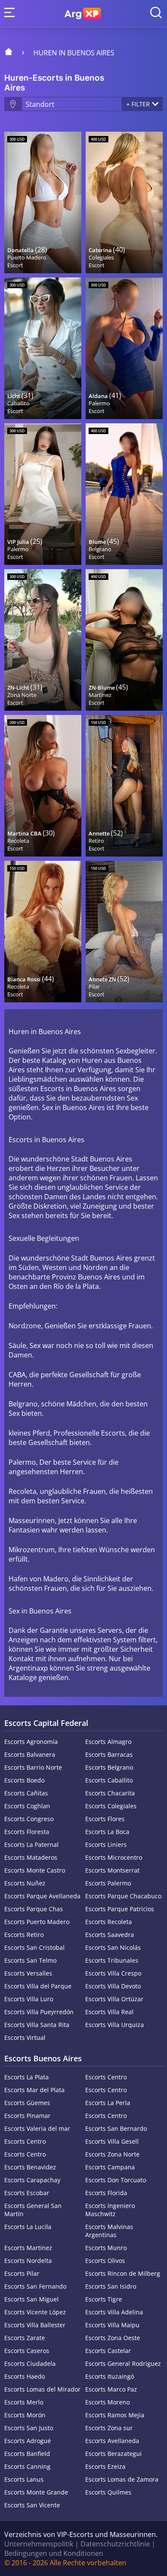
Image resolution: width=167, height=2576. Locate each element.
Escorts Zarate (25, 2338)
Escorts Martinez (28, 2248)
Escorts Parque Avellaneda (42, 1896)
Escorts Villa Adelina (114, 2312)
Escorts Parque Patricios (120, 1909)
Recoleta (18, 841)
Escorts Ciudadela (30, 2363)
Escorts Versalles (28, 1973)
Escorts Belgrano (109, 1767)
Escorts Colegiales (111, 1806)
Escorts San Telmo (30, 1960)
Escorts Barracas (109, 1754)
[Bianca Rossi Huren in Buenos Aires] (43, 932)
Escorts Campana (110, 2167)
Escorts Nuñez (25, 1883)
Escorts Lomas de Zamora (122, 2479)
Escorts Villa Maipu (112, 2325)
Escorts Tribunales (112, 1960)
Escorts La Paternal (31, 1845)
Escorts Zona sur (109, 2428)
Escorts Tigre (104, 2299)
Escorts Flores (105, 1819)
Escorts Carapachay (32, 2180)
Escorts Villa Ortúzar (114, 1999)
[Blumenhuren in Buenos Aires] (124, 494)
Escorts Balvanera (30, 1754)
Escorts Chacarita (110, 1793)
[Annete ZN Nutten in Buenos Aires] (124, 932)
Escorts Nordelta (28, 2261)
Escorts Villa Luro (29, 1999)
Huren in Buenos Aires (74, 53)
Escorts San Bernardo (116, 2128)
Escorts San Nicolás (113, 1947)
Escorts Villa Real (109, 2012)
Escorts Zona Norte (112, 2154)
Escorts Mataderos (31, 1857)
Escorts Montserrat (112, 1870)
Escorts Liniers (106, 1845)
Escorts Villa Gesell (112, 2141)
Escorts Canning (27, 2466)
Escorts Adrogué (28, 2441)
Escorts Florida (106, 2193)
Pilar (94, 986)
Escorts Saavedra (110, 1935)
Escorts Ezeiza (105, 2466)
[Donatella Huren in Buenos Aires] (43, 202)
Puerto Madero (27, 257)
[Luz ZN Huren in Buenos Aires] (43, 640)
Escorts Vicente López (35, 2312)
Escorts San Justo (29, 2428)
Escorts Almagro (108, 1742)
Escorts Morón (25, 2415)
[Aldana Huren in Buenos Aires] (124, 348)
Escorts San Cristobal (34, 1947)
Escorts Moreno (107, 2402)
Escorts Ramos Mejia (115, 2415)
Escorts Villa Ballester (35, 2325)
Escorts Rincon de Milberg (123, 2273)
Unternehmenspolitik (39, 2544)
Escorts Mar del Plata (34, 2090)
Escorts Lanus (24, 2479)
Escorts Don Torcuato (116, 2180)
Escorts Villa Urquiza (115, 2025)
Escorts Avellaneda (112, 2441)
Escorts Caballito (109, 1780)
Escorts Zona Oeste (113, 2338)
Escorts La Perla (108, 2103)
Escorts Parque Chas (34, 1909)
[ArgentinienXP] (83, 14)
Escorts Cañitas (26, 1793)
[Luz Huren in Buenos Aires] (43, 348)
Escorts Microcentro (114, 1857)
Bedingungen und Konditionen (54, 2553)
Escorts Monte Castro (35, 1870)
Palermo (99, 403)
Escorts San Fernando (35, 2286)
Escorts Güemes (27, 2103)
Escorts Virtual (25, 2038)
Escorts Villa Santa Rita (37, 2025)
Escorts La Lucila (28, 2227)
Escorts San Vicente (32, 2505)
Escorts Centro (106, 2077)
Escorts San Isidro (111, 2286)
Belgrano (100, 549)
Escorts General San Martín (33, 2210)
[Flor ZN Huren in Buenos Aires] (124, 640)
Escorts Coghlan (27, 1806)
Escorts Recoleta (109, 1922)
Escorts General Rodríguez (123, 2363)
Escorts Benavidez (30, 2167)
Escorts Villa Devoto (113, 1986)
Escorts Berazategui (113, 2454)
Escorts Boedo (24, 1780)
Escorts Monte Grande (36, 2492)
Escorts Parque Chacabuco (123, 1896)
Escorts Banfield (27, 2454)
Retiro (96, 841)
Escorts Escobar (27, 2193)
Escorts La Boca (107, 1832)
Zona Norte (22, 695)
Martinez (100, 695)
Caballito (18, 403)
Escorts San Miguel (31, 2299)
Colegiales (101, 257)
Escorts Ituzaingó (110, 2376)
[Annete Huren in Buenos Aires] (124, 786)
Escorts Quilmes (108, 2492)
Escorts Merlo (24, 2402)
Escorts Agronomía (31, 1742)
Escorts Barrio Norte (33, 1767)
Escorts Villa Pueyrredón (39, 2012)
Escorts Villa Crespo (113, 1973)
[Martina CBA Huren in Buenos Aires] (43, 786)
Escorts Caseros (27, 2351)
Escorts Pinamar (27, 2116)
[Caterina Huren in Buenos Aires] (124, 202)
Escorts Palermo (108, 1883)
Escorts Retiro (24, 1935)
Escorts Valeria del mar (37, 2128)
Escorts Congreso (29, 1819)
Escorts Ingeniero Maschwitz (110, 2210)
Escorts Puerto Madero (37, 1922)
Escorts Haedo (25, 2376)
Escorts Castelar (108, 2351)
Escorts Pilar (22, 2273)
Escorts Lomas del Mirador (42, 2389)
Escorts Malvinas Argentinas (109, 2231)
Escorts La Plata (27, 2077)
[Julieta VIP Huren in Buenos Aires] (43, 494)
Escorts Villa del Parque (38, 1986)
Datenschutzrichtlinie (115, 2544)
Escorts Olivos (105, 2261)
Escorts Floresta (27, 1832)
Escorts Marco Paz (111, 2389)
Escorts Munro (106, 2248)
